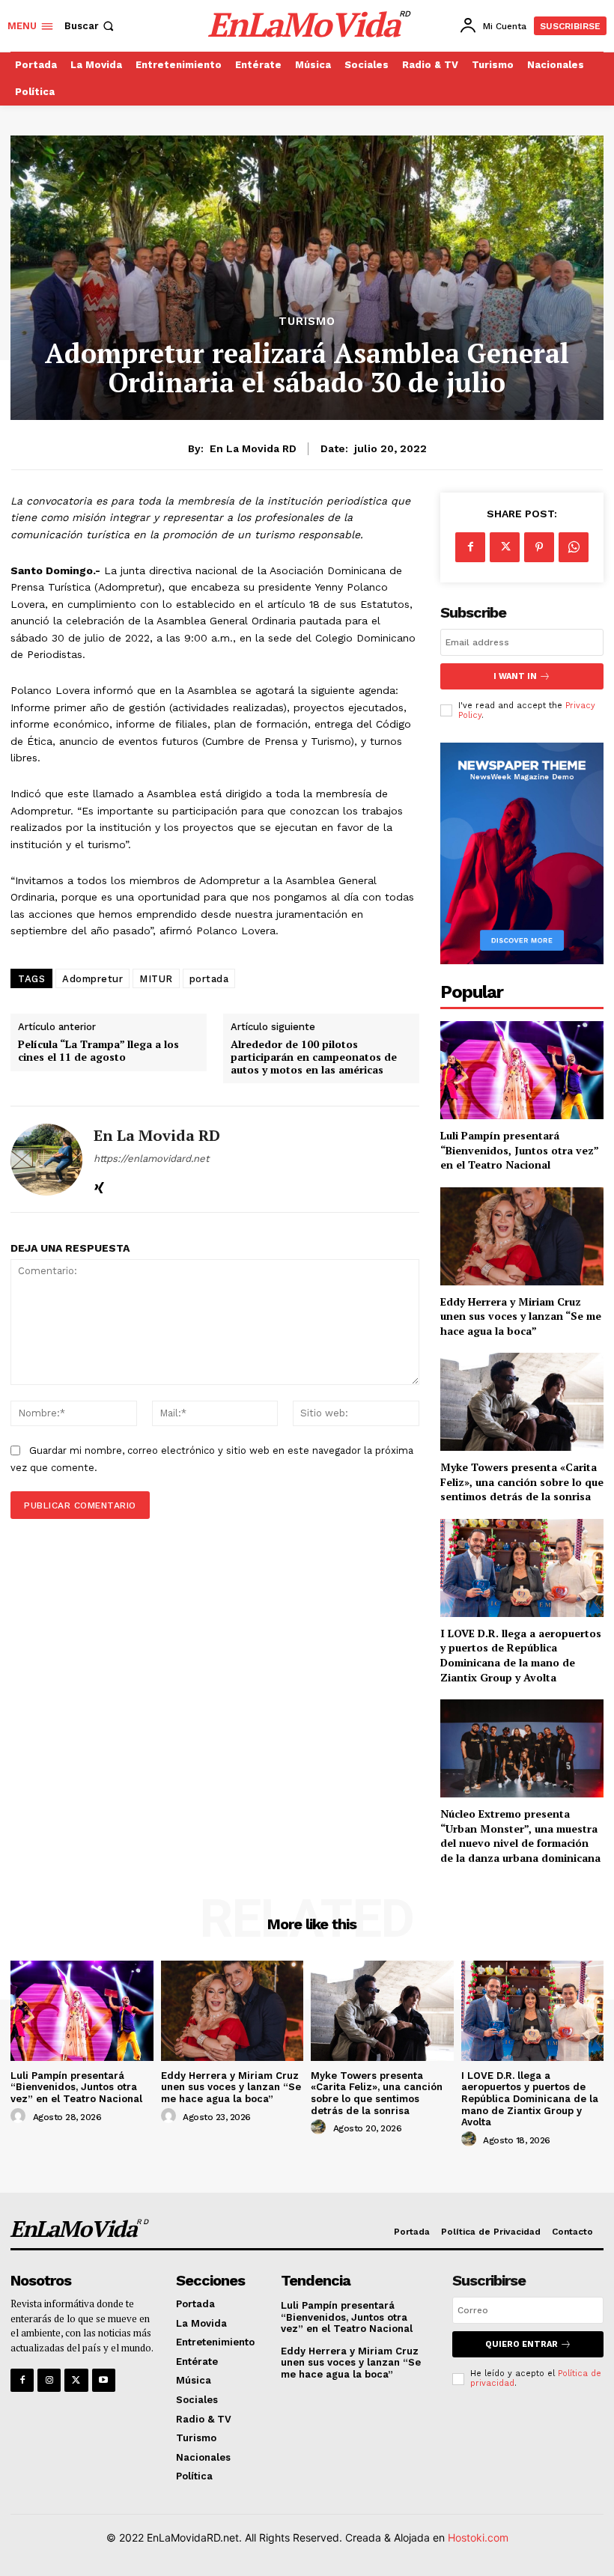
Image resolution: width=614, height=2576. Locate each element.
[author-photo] (20, 2116)
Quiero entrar (522, 2344)
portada (209, 979)
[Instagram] (49, 2380)
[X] (505, 547)
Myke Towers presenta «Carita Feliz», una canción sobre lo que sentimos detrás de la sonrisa (522, 1482)
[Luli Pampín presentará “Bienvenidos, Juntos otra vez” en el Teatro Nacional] (522, 1070)
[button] (91, 26)
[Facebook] (470, 547)
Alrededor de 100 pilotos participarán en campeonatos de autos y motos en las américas (314, 1057)
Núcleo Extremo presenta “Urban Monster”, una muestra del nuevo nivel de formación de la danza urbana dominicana (520, 1836)
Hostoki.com (478, 2537)
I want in (515, 676)
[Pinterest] (539, 547)
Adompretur (92, 979)
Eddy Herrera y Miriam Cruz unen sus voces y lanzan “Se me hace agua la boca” (521, 1316)
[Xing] (99, 1184)
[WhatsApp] (574, 547)
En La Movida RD (253, 448)
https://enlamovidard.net (151, 1158)
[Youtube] (104, 2380)
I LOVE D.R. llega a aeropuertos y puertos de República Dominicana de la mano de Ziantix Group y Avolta (521, 1655)
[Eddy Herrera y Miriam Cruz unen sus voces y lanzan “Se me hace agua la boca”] (522, 1236)
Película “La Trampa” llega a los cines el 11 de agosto (98, 1051)
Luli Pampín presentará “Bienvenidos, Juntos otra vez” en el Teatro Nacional (520, 1150)
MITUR (156, 979)
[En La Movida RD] (46, 1159)
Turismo (307, 322)
